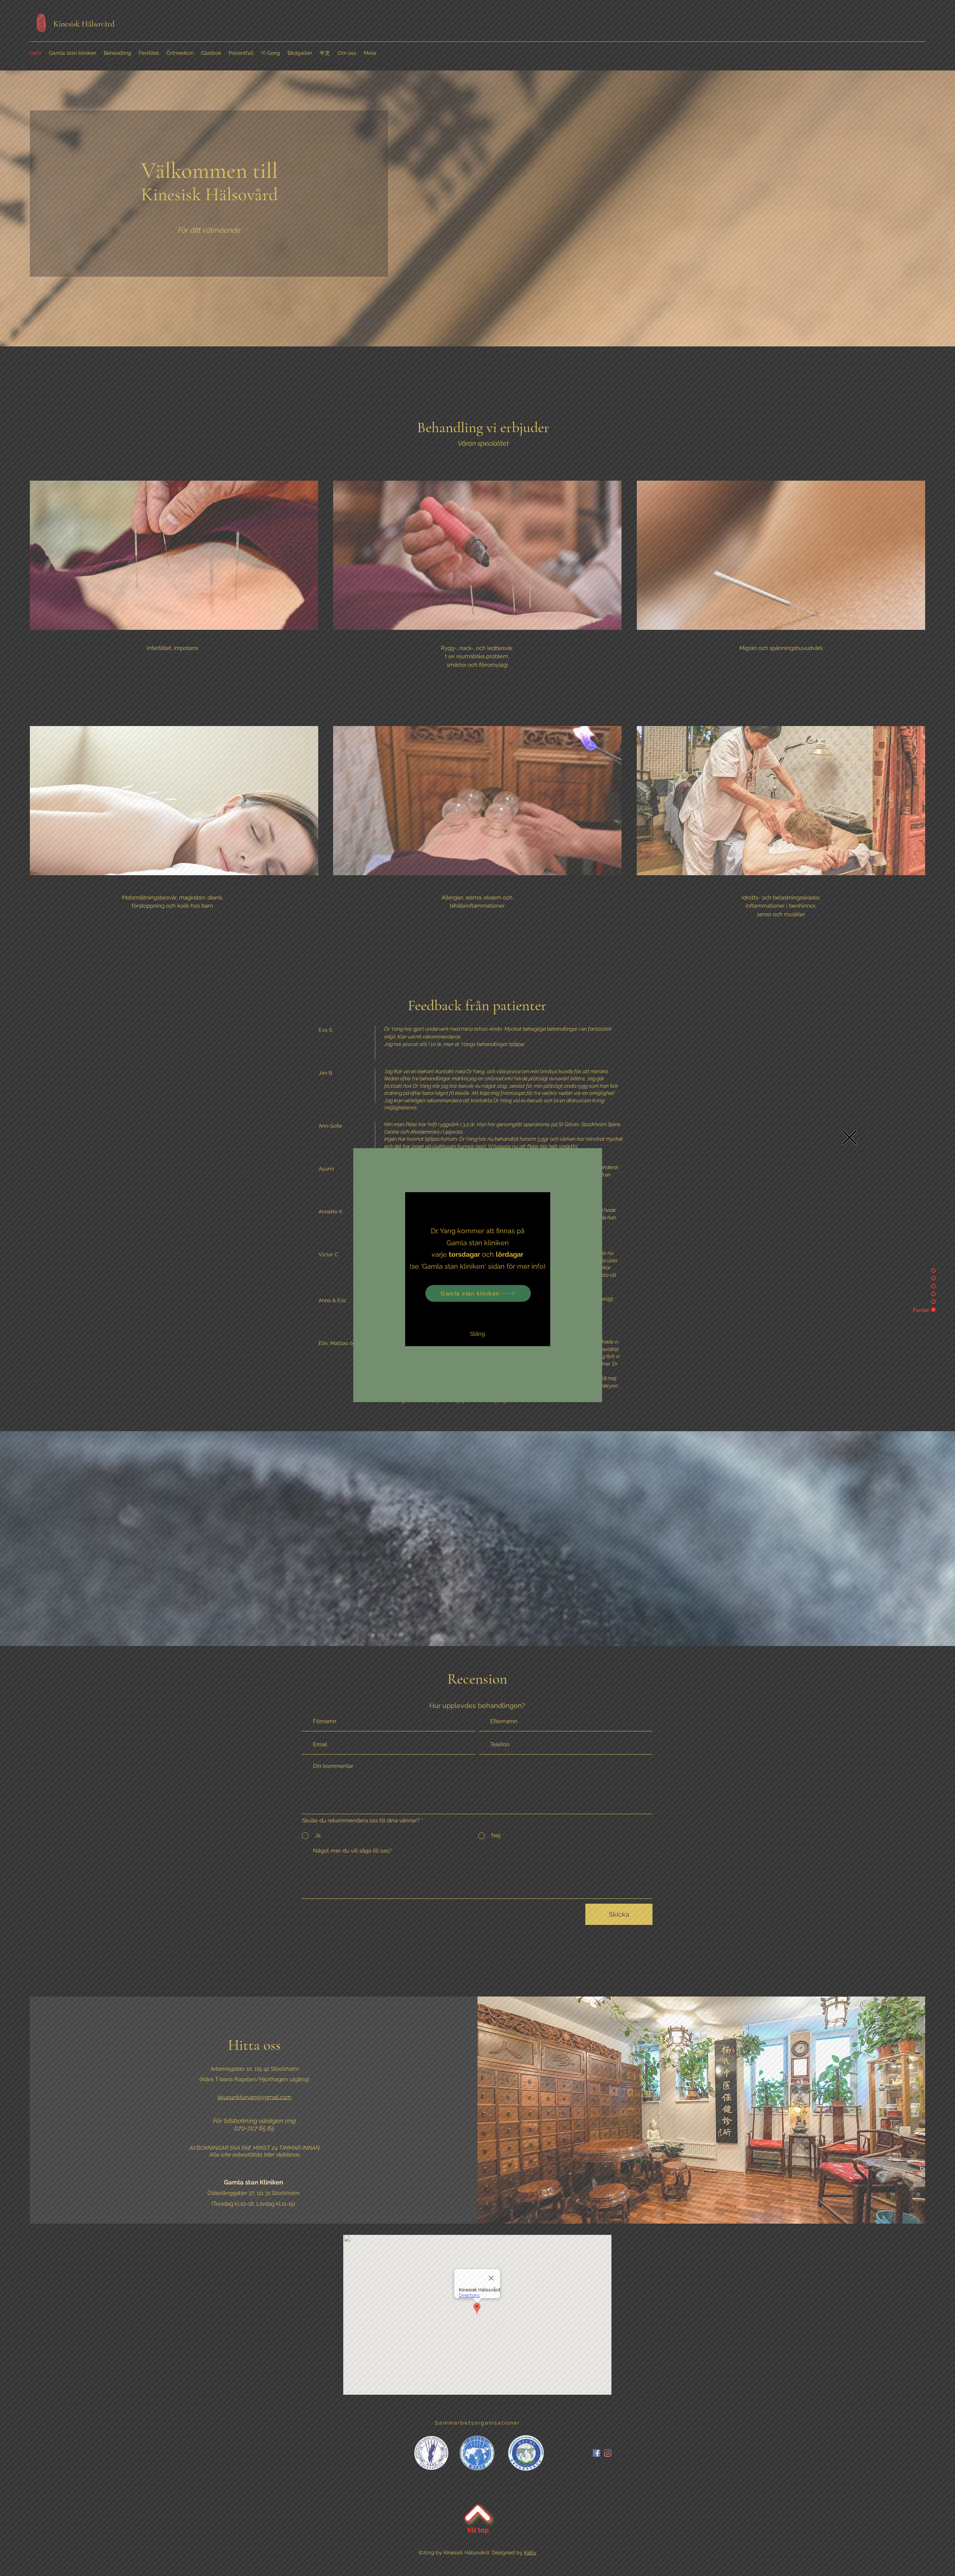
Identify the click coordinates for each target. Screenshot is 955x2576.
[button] (849, 1137)
